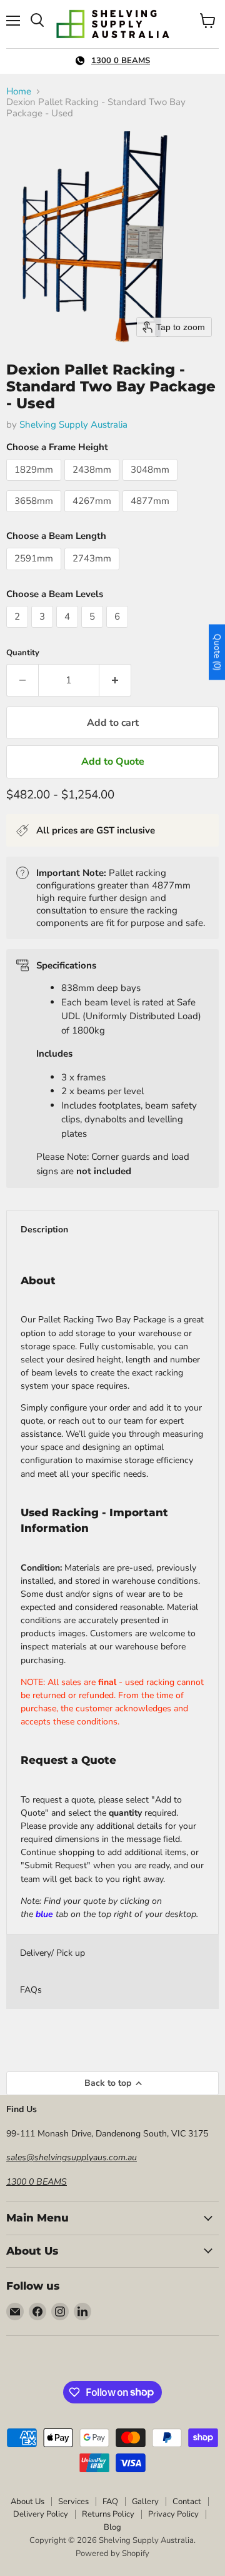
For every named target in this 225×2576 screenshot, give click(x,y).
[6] (119, 631)
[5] (94, 631)
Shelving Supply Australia (73, 425)
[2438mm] (93, 484)
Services (73, 2502)
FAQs (31, 1990)
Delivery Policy (41, 2514)
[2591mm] (35, 573)
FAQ (110, 2502)
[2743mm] (93, 573)
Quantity (23, 653)
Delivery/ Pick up (52, 1953)
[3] (44, 631)
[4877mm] (152, 515)
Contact (187, 2502)
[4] (69, 631)
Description (44, 1230)
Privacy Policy (173, 2514)
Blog (112, 2527)
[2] (19, 631)
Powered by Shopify (112, 2553)
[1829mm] (35, 484)
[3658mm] (35, 515)
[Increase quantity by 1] (115, 680)
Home (19, 92)
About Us (27, 2502)
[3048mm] (152, 484)
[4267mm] (93, 515)
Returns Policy (108, 2514)
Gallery (145, 2502)
